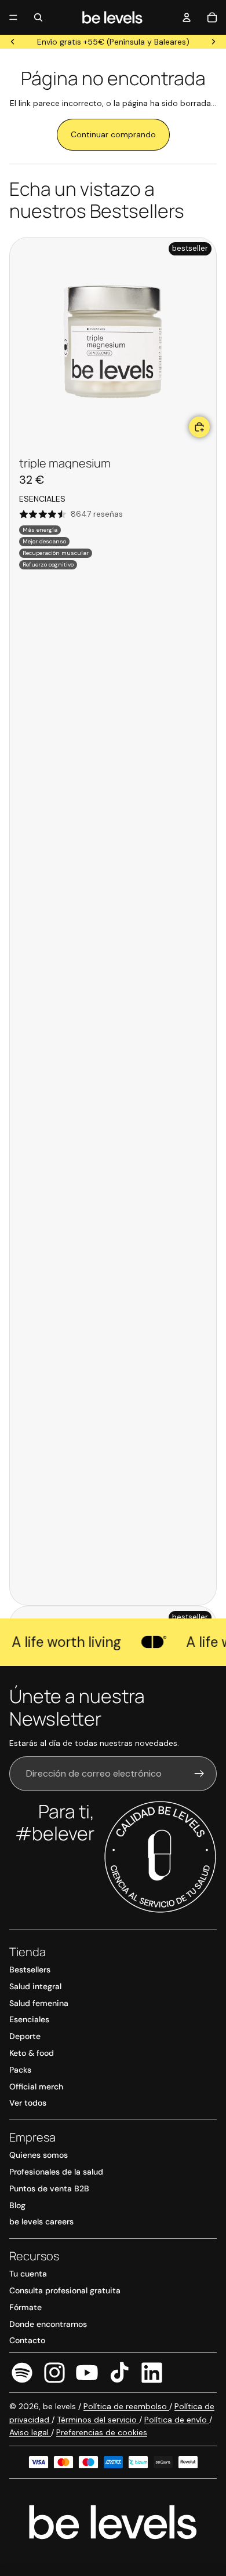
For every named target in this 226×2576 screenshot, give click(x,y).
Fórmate (25, 2307)
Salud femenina (39, 2003)
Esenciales (29, 2019)
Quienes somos (39, 2155)
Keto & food (32, 2053)
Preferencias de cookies (102, 2432)
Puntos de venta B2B (49, 2188)
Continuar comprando (113, 134)
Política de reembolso (126, 2406)
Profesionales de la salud (56, 2172)
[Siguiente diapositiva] (213, 42)
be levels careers (41, 2221)
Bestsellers (30, 1970)
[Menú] (13, 17)
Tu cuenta (28, 2274)
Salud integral (35, 1986)
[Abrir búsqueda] (38, 17)
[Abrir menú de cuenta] (187, 17)
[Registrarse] (199, 1774)
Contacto (27, 2340)
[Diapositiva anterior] (13, 42)
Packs (20, 2070)
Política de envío (177, 2420)
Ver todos (28, 2103)
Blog (17, 2205)
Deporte (25, 2036)
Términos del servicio (98, 2420)
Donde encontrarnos (48, 2324)
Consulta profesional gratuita (65, 2290)
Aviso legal (30, 2432)
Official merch (36, 2087)
